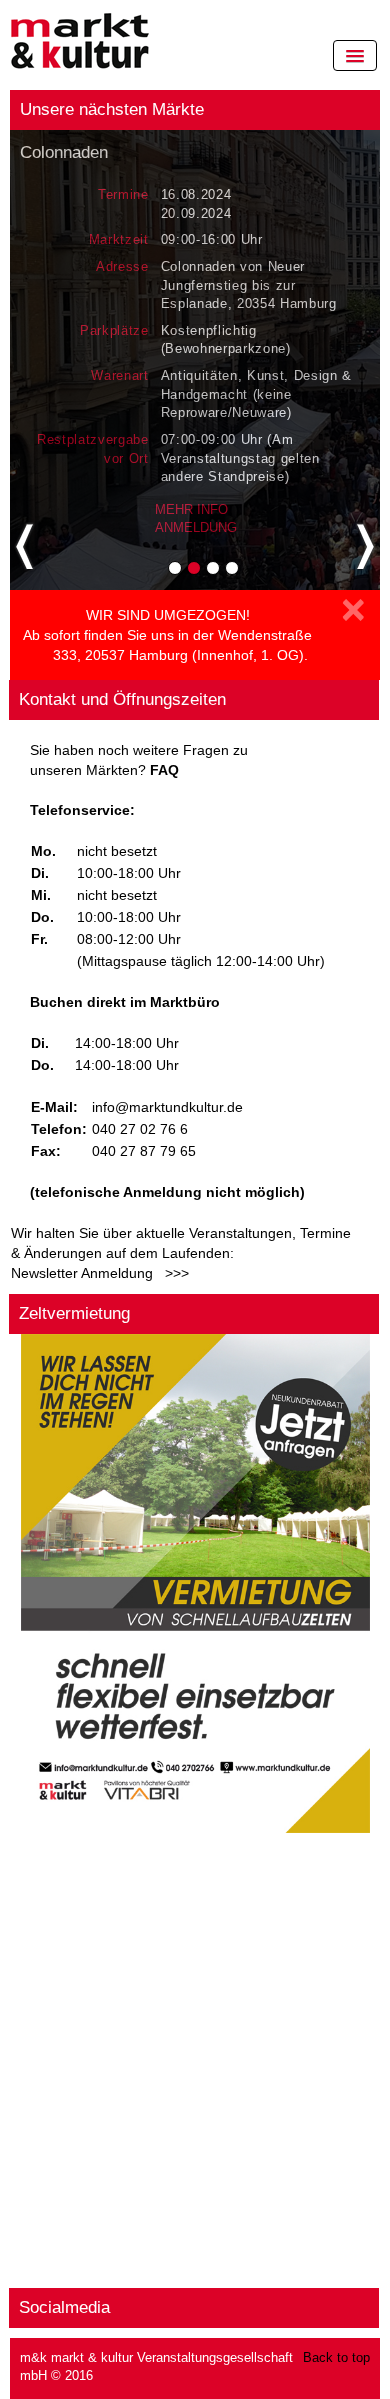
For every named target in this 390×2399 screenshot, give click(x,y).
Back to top (336, 2358)
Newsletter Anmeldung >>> (100, 1273)
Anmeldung (196, 527)
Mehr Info (191, 509)
